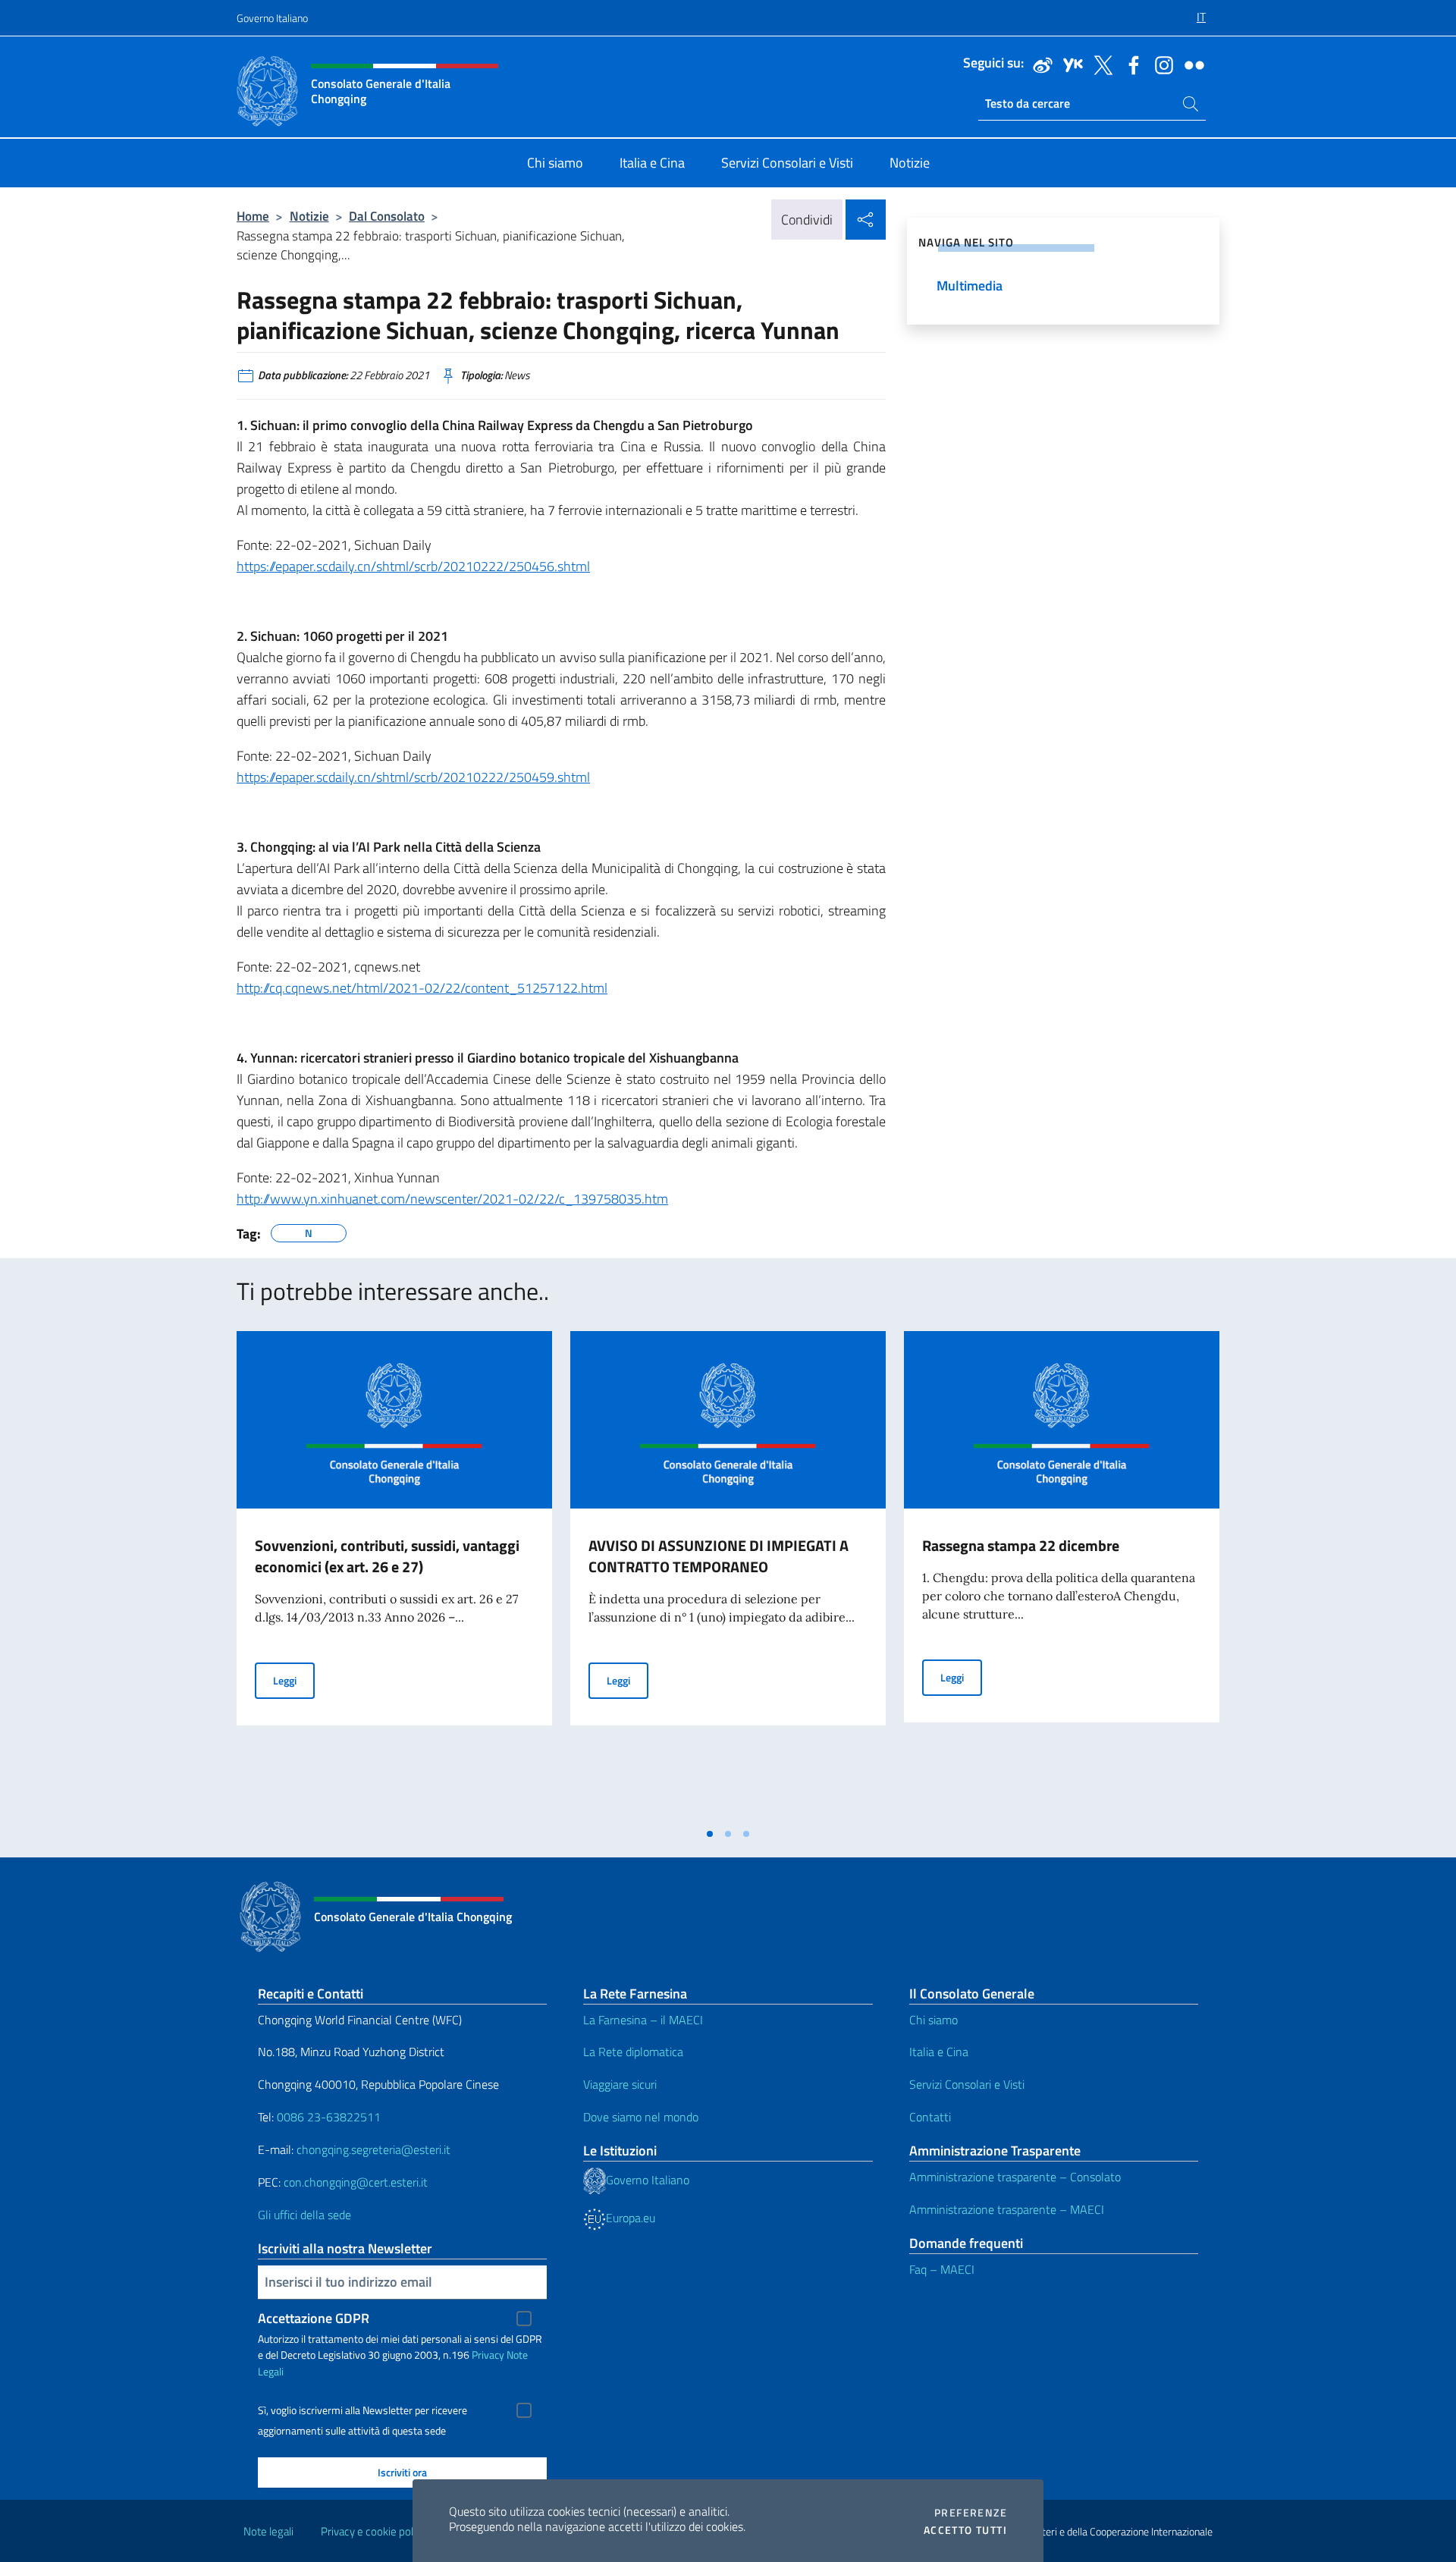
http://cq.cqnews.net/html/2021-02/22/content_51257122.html (422, 988)
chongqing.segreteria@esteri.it (373, 2149)
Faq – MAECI (942, 2269)
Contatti (930, 2117)
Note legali (268, 2531)
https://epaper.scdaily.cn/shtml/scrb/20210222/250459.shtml (413, 777)
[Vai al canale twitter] (1100, 64)
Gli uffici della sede (304, 2215)
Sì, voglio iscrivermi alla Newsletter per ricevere (362, 2410)
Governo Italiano (272, 18)
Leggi (294, 1680)
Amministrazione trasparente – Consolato (1015, 2177)
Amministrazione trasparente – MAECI (1007, 2209)
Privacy (488, 2355)
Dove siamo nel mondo (641, 2117)
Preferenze (971, 2513)
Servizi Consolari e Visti (967, 2084)
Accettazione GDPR (314, 2318)
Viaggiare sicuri (620, 2084)
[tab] (710, 1834)
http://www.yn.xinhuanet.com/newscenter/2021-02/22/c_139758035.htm (452, 1199)
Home (253, 216)
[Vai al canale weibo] (1039, 64)
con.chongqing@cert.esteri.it (356, 2182)
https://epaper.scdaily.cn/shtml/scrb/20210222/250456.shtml (413, 566)
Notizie (309, 216)
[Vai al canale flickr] (1191, 64)
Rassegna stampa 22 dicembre (1021, 1545)
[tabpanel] (394, 1575)
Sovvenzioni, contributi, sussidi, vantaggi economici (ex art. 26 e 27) (387, 1556)
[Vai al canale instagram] (1160, 64)
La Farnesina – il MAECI (643, 2020)
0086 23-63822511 (329, 2117)
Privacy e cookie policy (373, 2531)
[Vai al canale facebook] (1130, 64)
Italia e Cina (939, 2052)
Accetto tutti (965, 2530)
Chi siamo (934, 2020)
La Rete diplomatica (633, 2052)
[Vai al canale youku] (1069, 64)
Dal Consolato (387, 216)
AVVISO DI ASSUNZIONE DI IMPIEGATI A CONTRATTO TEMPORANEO (719, 1556)
